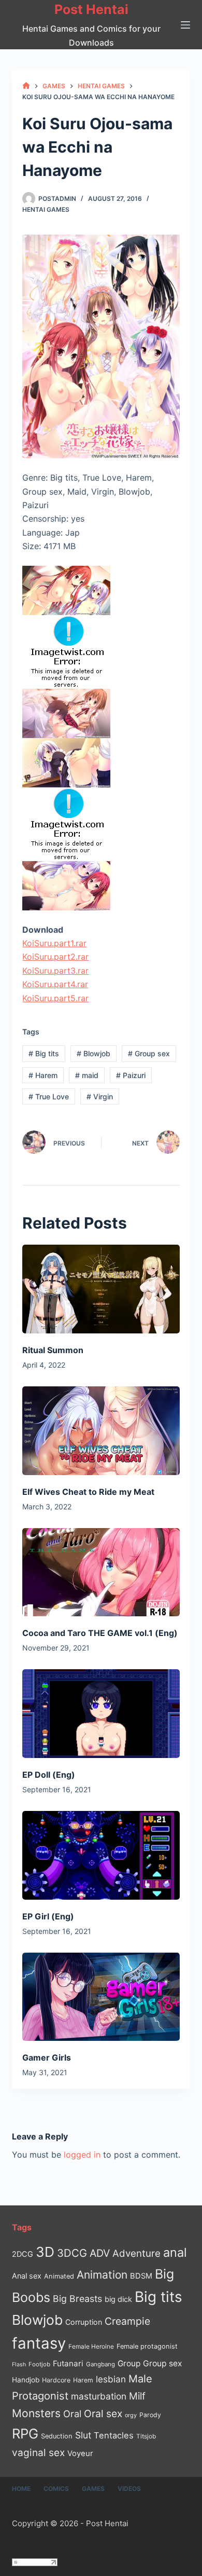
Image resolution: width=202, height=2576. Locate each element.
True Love (49, 1096)
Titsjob (146, 2436)
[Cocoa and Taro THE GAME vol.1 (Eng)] (101, 1572)
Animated (59, 2276)
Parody (150, 2415)
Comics (56, 2489)
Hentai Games (46, 209)
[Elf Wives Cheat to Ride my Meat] (101, 1431)
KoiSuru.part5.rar (55, 998)
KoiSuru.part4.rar (55, 984)
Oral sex (103, 2414)
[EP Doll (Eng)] (101, 1714)
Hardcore (56, 2380)
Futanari (68, 2363)
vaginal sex (38, 2453)
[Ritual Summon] (101, 1289)
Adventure (136, 2253)
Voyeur (80, 2454)
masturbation (99, 2396)
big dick (118, 2299)
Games (93, 2489)
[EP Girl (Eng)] (101, 1855)
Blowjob (93, 1053)
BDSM (141, 2276)
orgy (131, 2415)
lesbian (111, 2379)
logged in (82, 2155)
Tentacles (114, 2435)
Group (129, 2363)
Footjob (39, 2364)
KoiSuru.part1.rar (54, 943)
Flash (19, 2364)
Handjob (26, 2380)
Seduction (57, 2436)
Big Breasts (77, 2299)
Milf (137, 2396)
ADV (100, 2253)
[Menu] (185, 25)
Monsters (36, 2413)
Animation (102, 2275)
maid (87, 1075)
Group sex (149, 1053)
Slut (83, 2435)
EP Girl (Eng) (48, 1916)
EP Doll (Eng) (49, 1775)
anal (175, 2252)
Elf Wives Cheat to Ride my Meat (88, 1492)
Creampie (127, 2321)
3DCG (72, 2253)
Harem (43, 1075)
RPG (25, 2434)
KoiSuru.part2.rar (55, 957)
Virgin (100, 1096)
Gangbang (100, 2364)
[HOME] (26, 86)
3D (45, 2252)
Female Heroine (91, 2347)
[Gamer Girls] (101, 1997)
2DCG (23, 2254)
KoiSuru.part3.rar (55, 971)
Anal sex (27, 2276)
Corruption (84, 2322)
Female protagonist (147, 2346)
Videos (129, 2489)
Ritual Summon (53, 1350)
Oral (72, 2414)
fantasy (39, 2343)
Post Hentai (91, 9)
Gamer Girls (47, 2057)
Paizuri (131, 1075)
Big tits (44, 1053)
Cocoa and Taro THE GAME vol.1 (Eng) (100, 1633)
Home (21, 2489)
